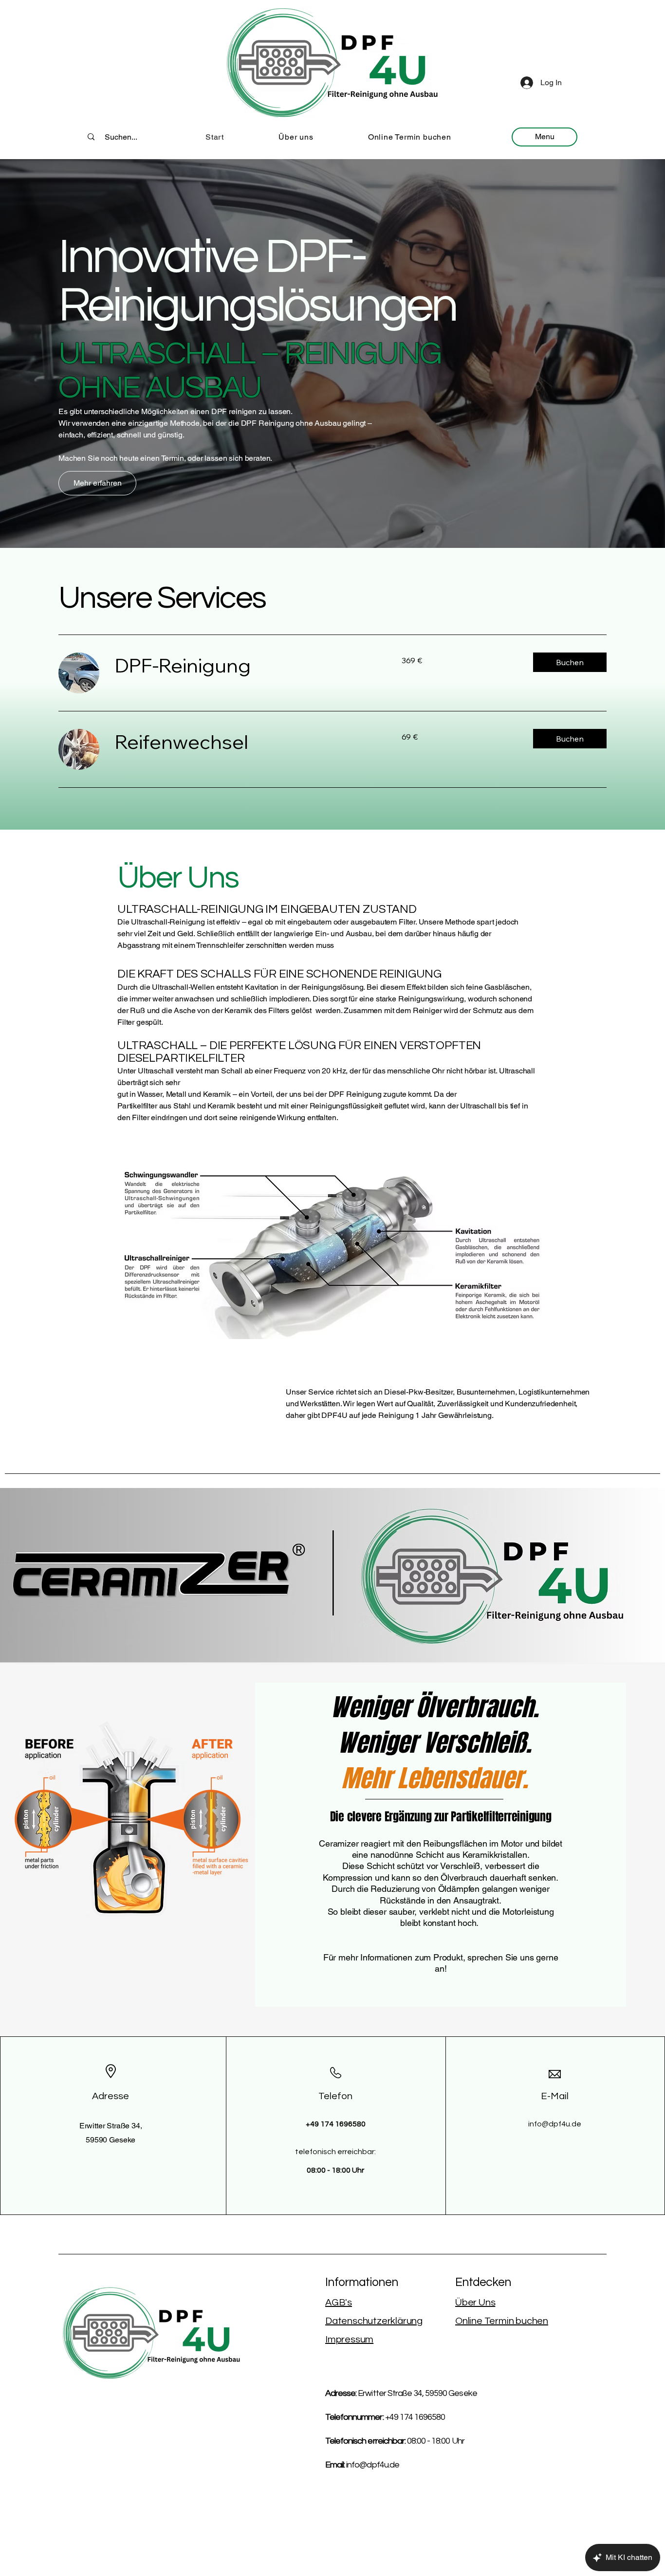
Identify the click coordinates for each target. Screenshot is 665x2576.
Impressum (349, 2340)
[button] (570, 662)
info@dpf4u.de (555, 2124)
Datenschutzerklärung (374, 2321)
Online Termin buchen (502, 2321)
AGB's (339, 2303)
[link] (247, 665)
